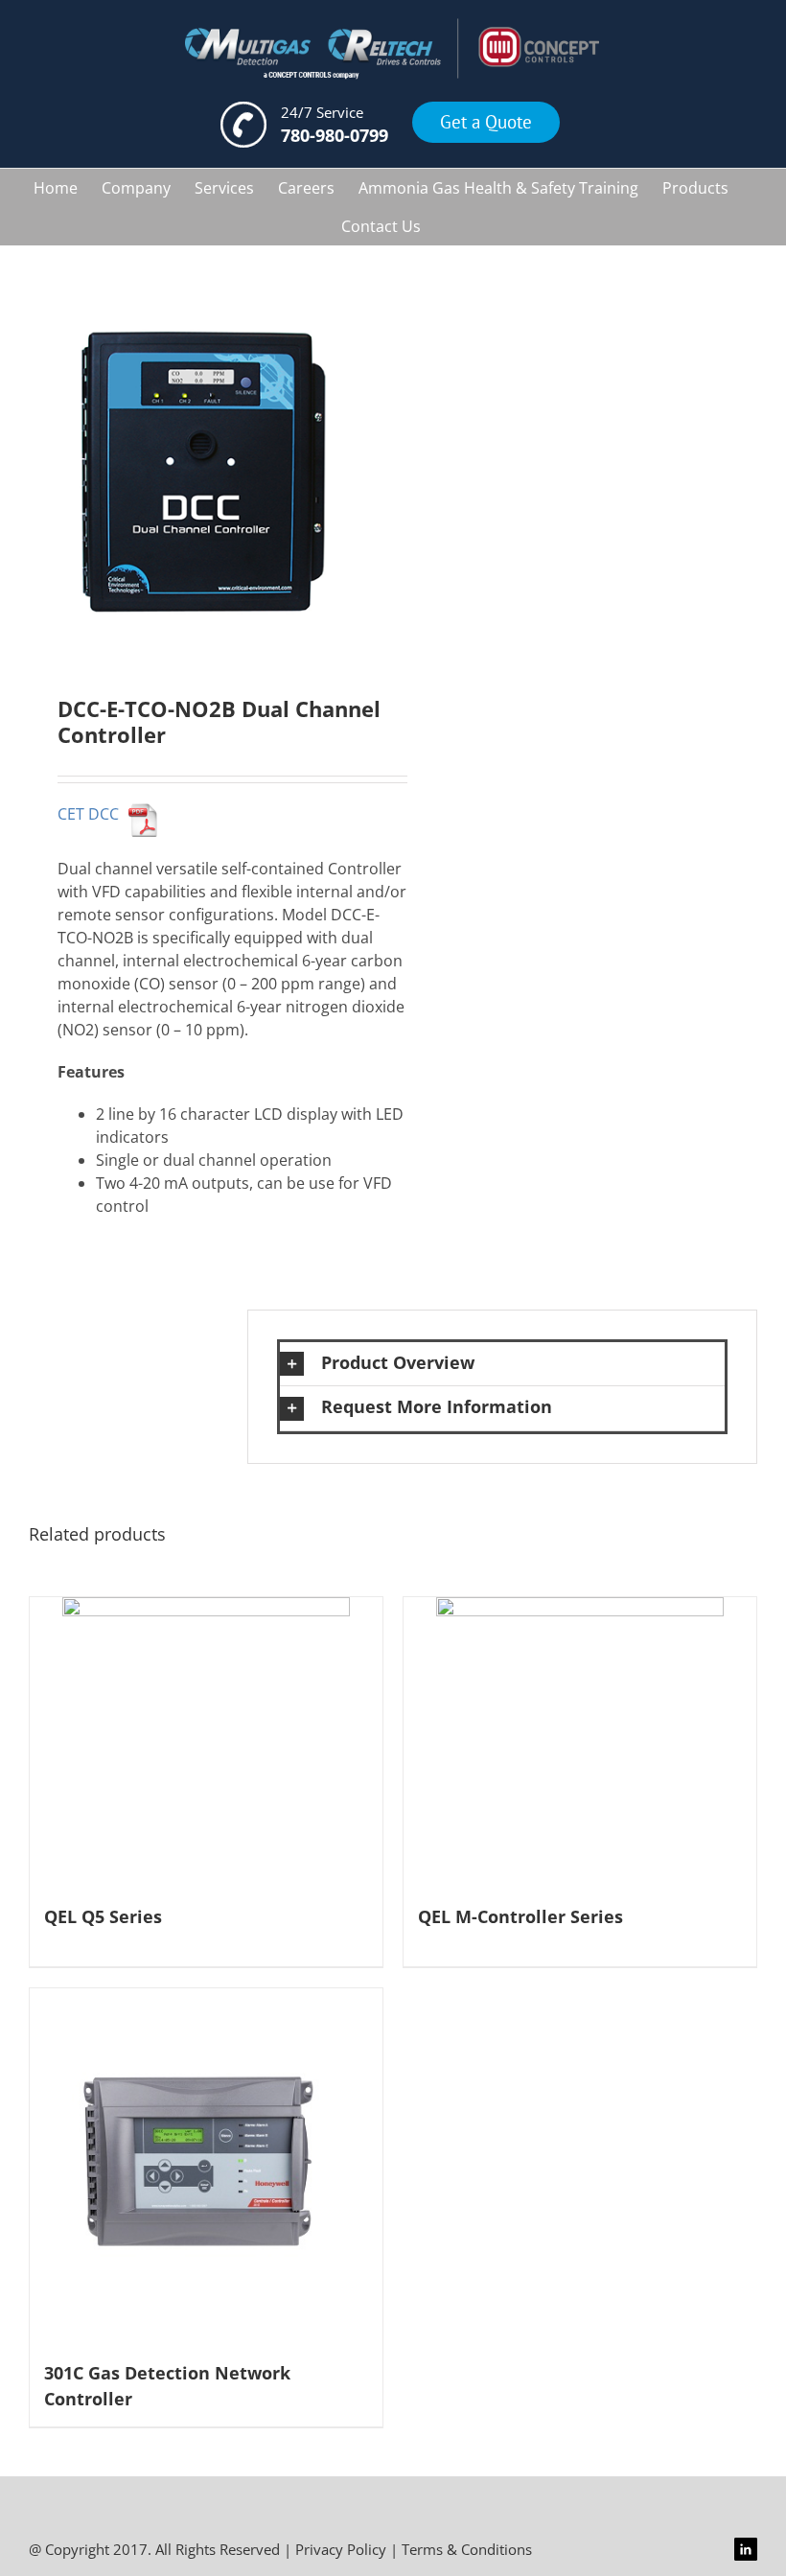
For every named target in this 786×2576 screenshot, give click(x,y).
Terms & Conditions (467, 2549)
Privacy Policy (341, 2549)
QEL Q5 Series (103, 1916)
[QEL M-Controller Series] (580, 1741)
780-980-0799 (335, 135)
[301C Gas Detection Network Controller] (206, 2165)
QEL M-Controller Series (520, 1916)
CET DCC (88, 814)
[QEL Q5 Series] (206, 1741)
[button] (502, 1364)
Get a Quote (486, 122)
